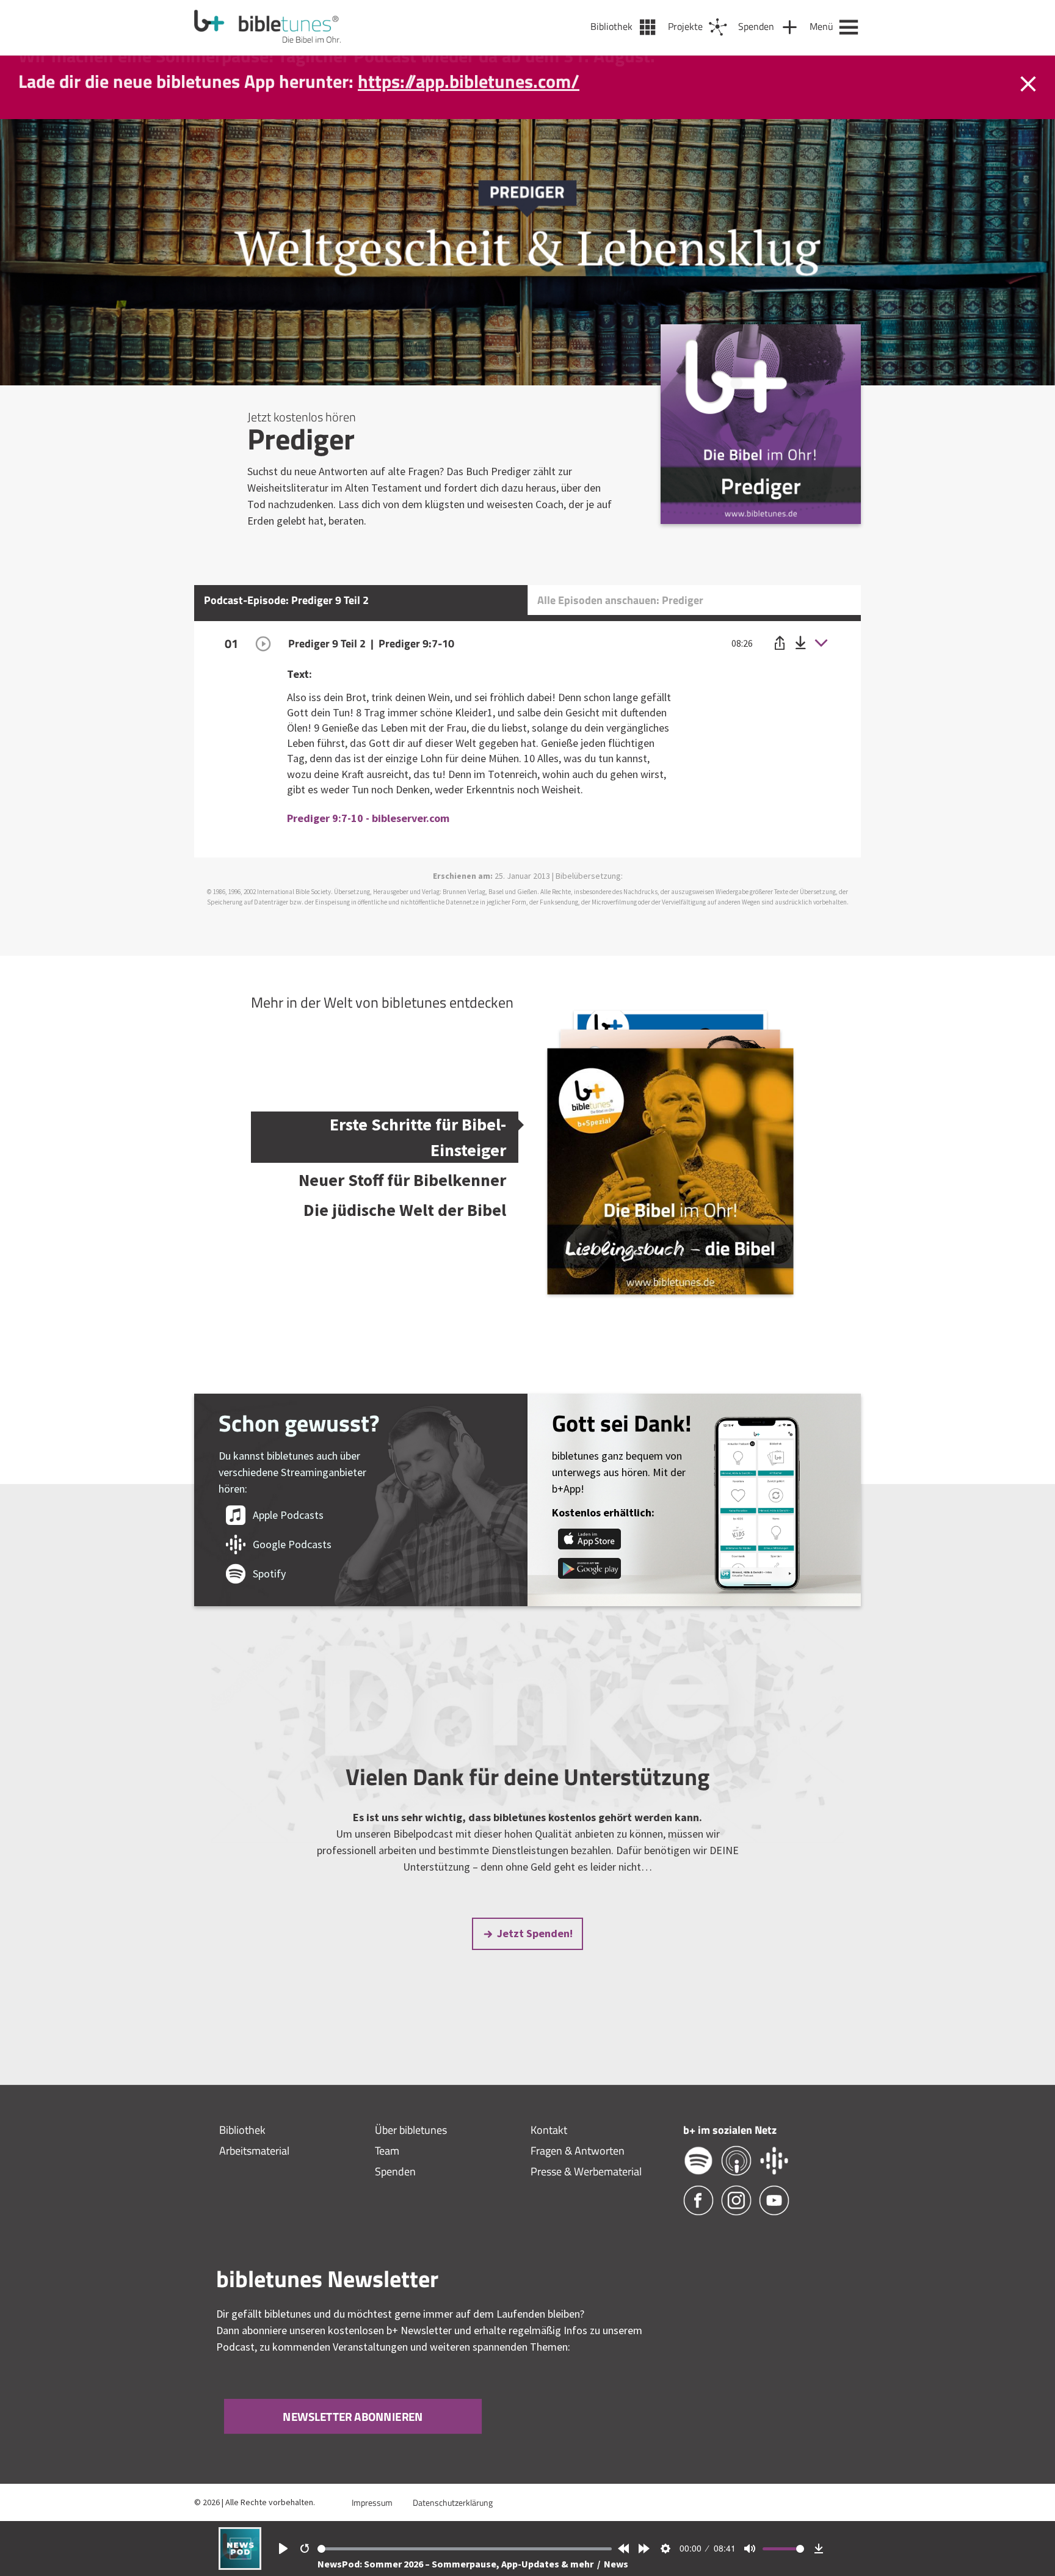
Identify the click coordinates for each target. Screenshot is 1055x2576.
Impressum (372, 2502)
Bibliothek (242, 2130)
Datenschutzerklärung (453, 2502)
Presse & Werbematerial (586, 2171)
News (616, 2564)
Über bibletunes (411, 2130)
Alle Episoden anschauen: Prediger (620, 600)
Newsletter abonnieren (353, 2416)
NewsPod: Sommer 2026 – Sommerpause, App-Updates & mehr (456, 2564)
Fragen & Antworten (578, 2151)
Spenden (395, 2171)
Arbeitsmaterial (254, 2151)
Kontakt (549, 2130)
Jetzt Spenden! (535, 1933)
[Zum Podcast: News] (240, 2566)
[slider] (465, 2549)
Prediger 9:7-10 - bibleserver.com (368, 818)
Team (387, 2151)
